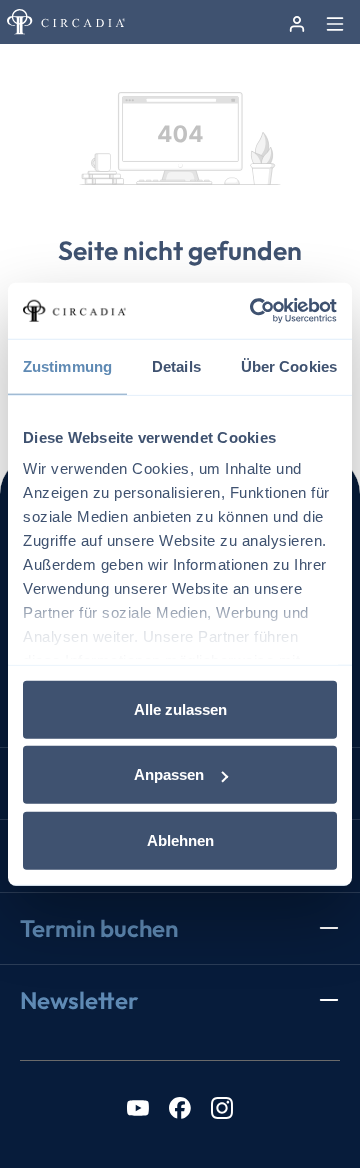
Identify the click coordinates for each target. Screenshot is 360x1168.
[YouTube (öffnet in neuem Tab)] (138, 1106)
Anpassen (169, 774)
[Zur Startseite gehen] (66, 22)
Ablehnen (180, 839)
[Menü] (335, 22)
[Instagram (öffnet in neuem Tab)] (222, 1106)
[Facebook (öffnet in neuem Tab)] (180, 1106)
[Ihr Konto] (297, 22)
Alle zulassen (180, 708)
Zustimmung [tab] (67, 365)
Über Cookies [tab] (289, 365)
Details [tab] (176, 365)
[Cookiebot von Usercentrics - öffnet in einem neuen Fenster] (254, 311)
